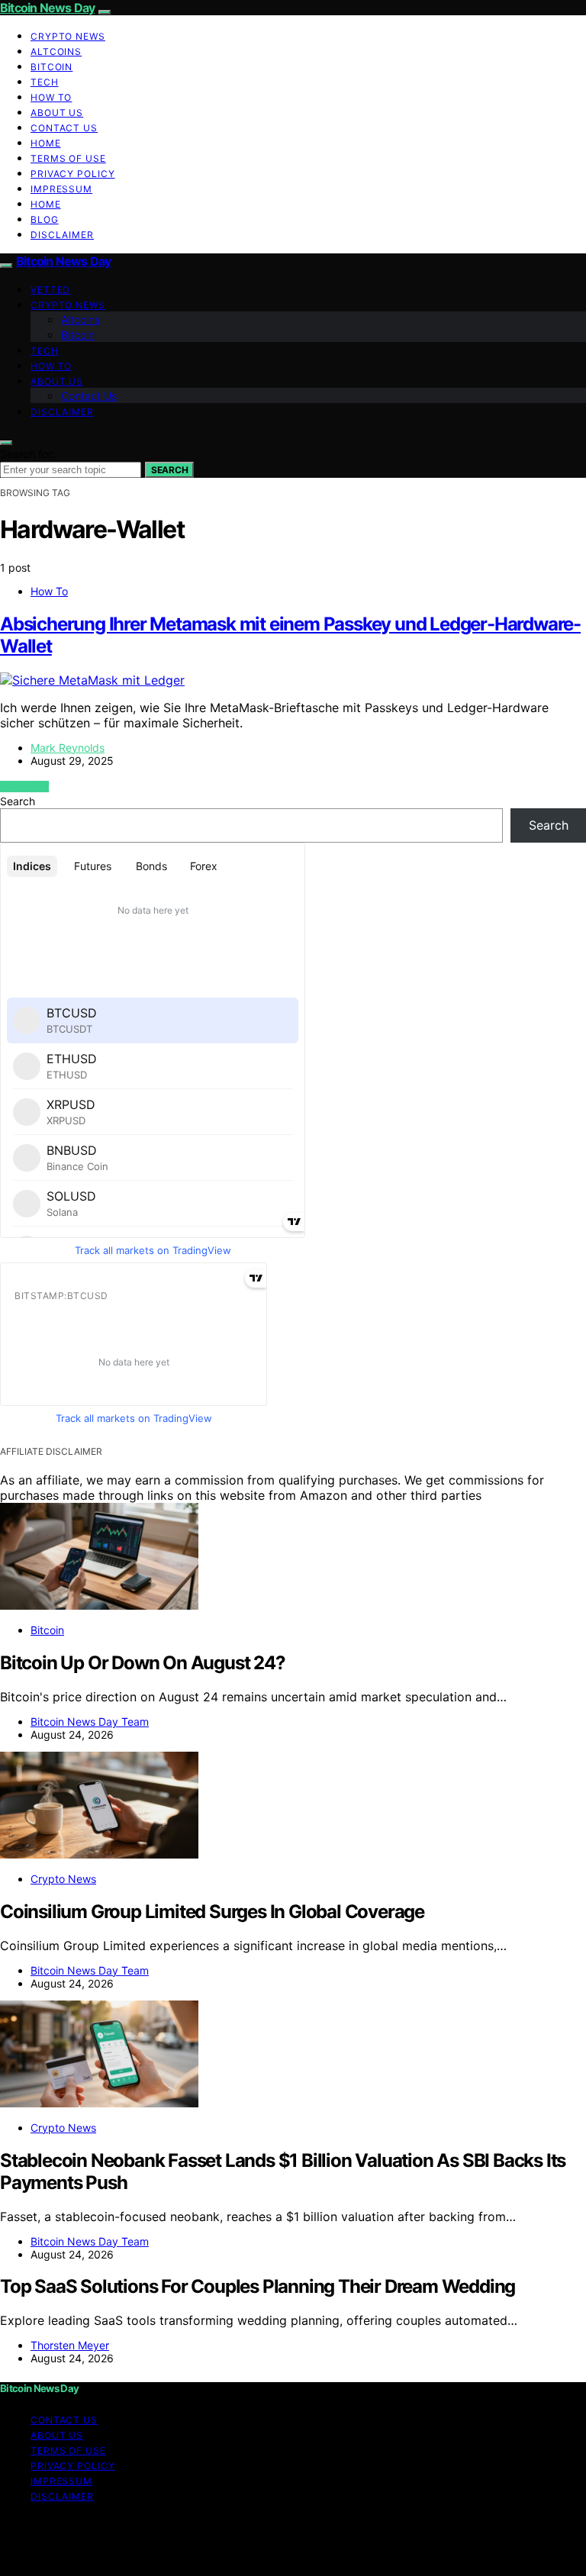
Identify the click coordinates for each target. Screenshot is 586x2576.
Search (169, 470)
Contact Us (64, 128)
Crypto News (68, 36)
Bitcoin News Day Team (90, 1722)
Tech (45, 82)
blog (45, 219)
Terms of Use (68, 158)
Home (46, 143)
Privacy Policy (73, 174)
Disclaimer (62, 235)
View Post (24, 787)
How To (51, 97)
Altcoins (56, 52)
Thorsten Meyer (70, 2345)
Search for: (27, 454)
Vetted (50, 290)
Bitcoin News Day (47, 8)
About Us (57, 113)
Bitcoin (52, 67)
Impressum (61, 189)
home (46, 204)
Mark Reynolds (68, 748)
